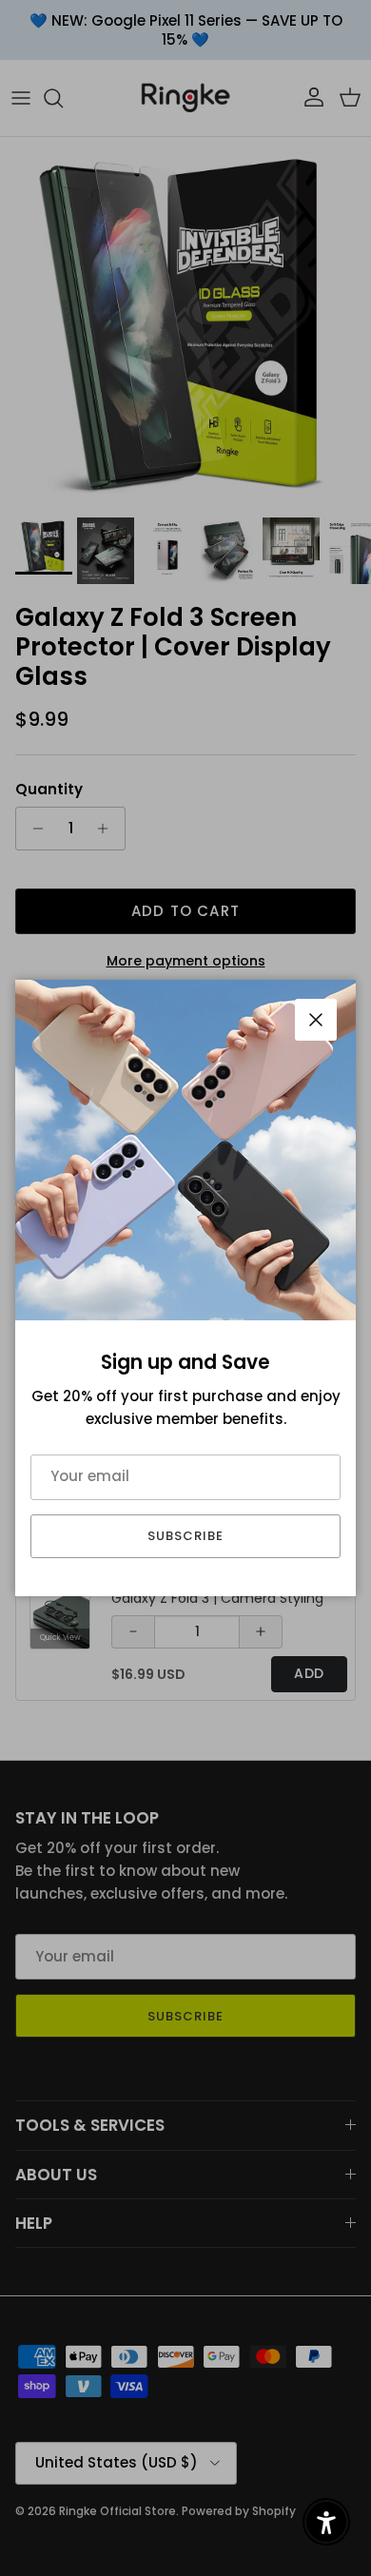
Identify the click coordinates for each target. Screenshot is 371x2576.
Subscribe (185, 1536)
